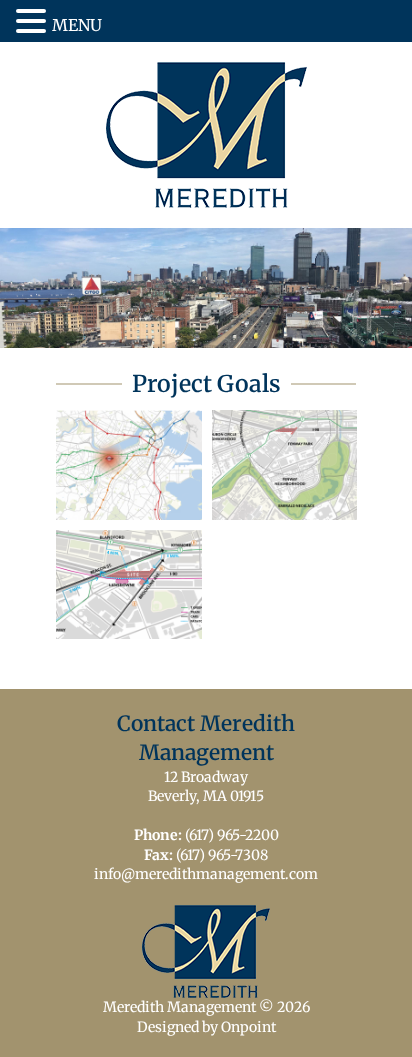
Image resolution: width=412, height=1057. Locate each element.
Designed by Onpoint (206, 1027)
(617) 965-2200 (232, 835)
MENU (77, 25)
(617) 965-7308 (222, 855)
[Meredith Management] (206, 135)
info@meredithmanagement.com (206, 874)
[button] (34, 22)
